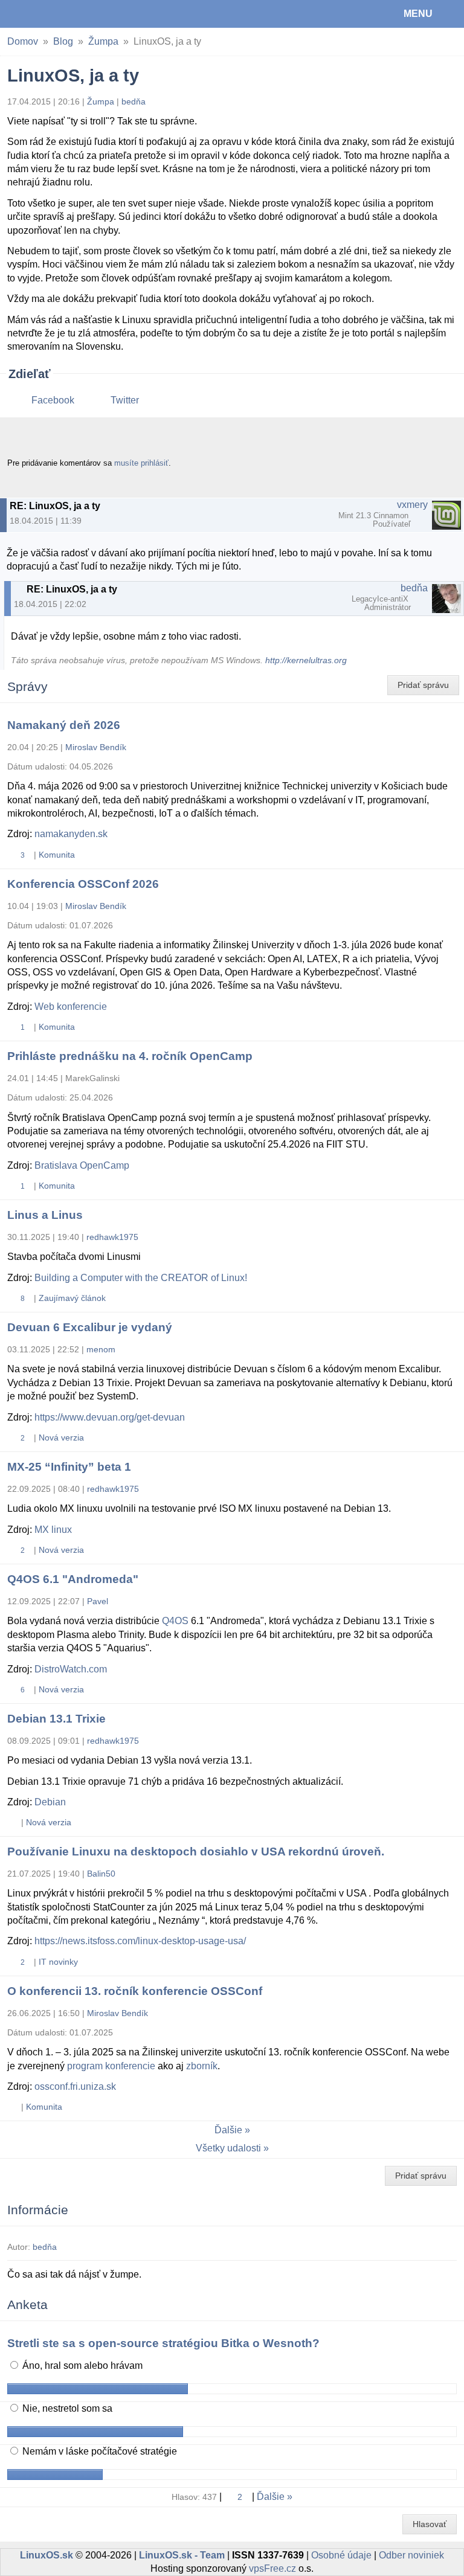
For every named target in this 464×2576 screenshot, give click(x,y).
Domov (23, 41)
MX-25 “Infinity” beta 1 (69, 1467)
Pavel (98, 1601)
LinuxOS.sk (49, 14)
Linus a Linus (45, 1215)
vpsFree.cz (272, 2568)
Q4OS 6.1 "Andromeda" (73, 1579)
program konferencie (111, 2066)
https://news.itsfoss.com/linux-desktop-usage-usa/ (140, 1941)
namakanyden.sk (71, 834)
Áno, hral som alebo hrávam (81, 2366)
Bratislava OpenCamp (82, 1165)
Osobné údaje (341, 2555)
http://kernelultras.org (306, 660)
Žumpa (103, 41)
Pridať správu (423, 685)
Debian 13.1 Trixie (56, 1719)
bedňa (134, 101)
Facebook (53, 400)
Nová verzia (61, 1437)
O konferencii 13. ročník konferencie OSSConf (135, 1991)
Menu (418, 14)
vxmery (412, 505)
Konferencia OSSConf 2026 (83, 884)
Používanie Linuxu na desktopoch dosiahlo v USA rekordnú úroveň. (196, 1852)
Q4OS (175, 1621)
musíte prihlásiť (141, 463)
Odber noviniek (411, 2555)
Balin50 (101, 1874)
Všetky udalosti (228, 2148)
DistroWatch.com (71, 1669)
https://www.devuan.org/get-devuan (110, 1417)
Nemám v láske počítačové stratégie (98, 2451)
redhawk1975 (112, 1237)
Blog (63, 41)
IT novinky (58, 1962)
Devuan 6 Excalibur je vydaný (90, 1327)
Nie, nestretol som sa (66, 2408)
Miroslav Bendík (96, 747)
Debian (50, 1802)
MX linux (53, 1530)
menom (101, 1349)
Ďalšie (228, 2130)
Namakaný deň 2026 (64, 725)
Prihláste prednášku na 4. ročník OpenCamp (130, 1056)
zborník (202, 2066)
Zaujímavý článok (72, 1298)
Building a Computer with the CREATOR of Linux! (141, 1278)
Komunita (57, 855)
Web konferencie (71, 1007)
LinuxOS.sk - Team (182, 2555)
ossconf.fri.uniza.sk (75, 2086)
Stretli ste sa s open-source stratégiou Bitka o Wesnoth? (163, 2343)
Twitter (125, 400)
